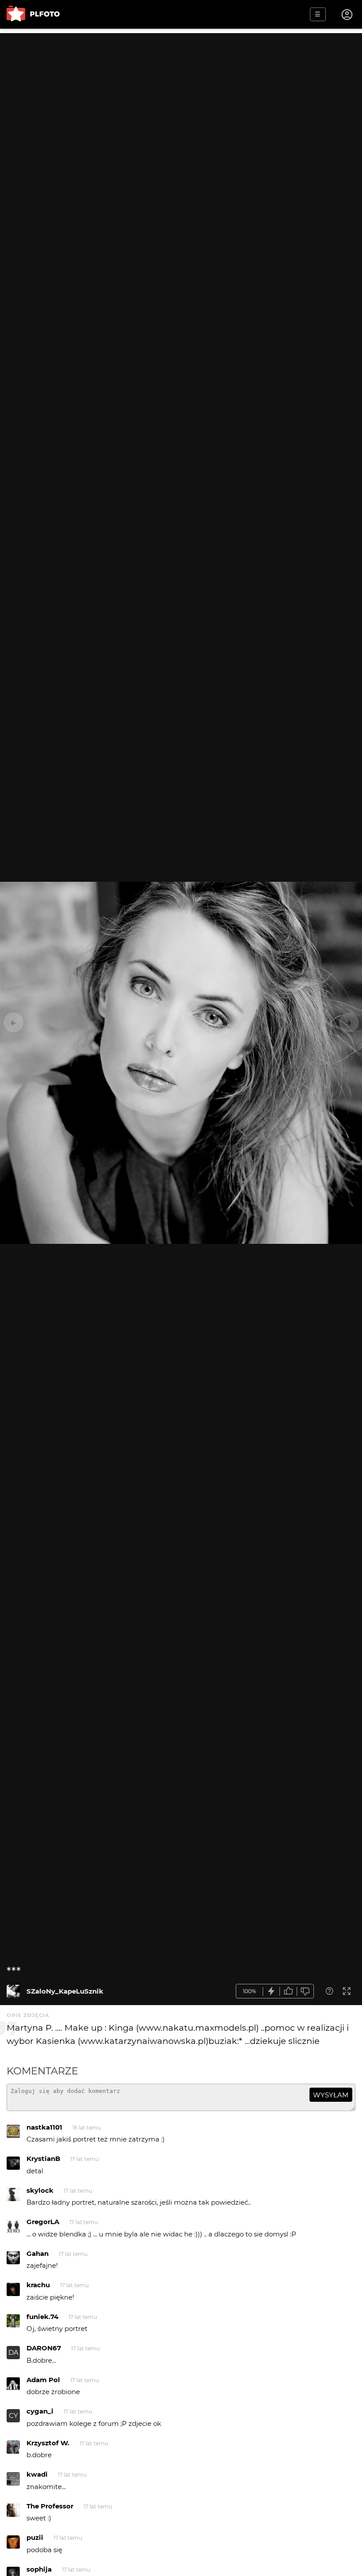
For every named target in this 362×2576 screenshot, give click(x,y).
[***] (13, 1991)
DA (13, 2352)
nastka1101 (44, 2127)
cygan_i (40, 2411)
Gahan (38, 2253)
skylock (40, 2190)
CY (13, 2415)
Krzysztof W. (48, 2443)
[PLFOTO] (33, 14)
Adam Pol (43, 2380)
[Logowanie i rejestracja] (347, 15)
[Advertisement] (181, 95)
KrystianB (43, 2159)
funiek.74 (42, 2317)
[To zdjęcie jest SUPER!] (271, 1991)
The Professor (50, 2506)
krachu (38, 2285)
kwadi (37, 2474)
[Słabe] (305, 1991)
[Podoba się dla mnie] (288, 1991)
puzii (35, 2537)
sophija (39, 2569)
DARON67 (44, 2348)
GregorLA (43, 2222)
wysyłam (331, 2095)
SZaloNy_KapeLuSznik (65, 1991)
